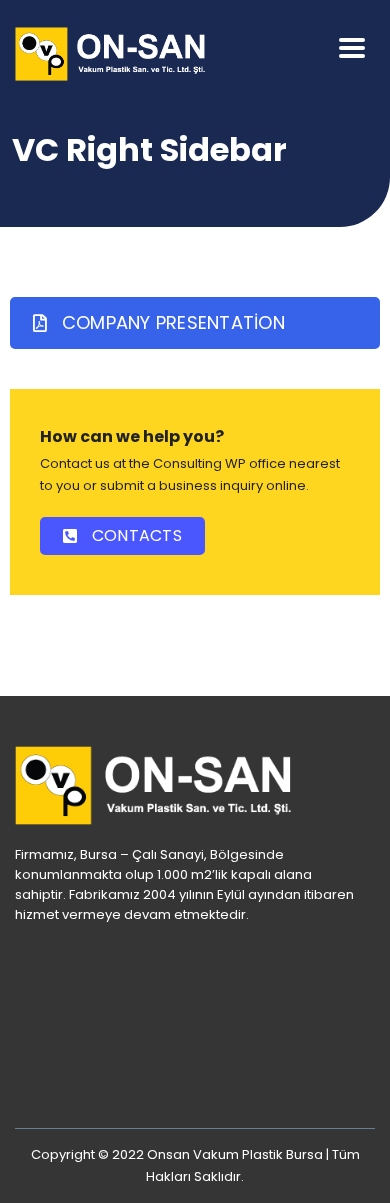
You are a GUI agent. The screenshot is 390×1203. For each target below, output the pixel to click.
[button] (195, 323)
